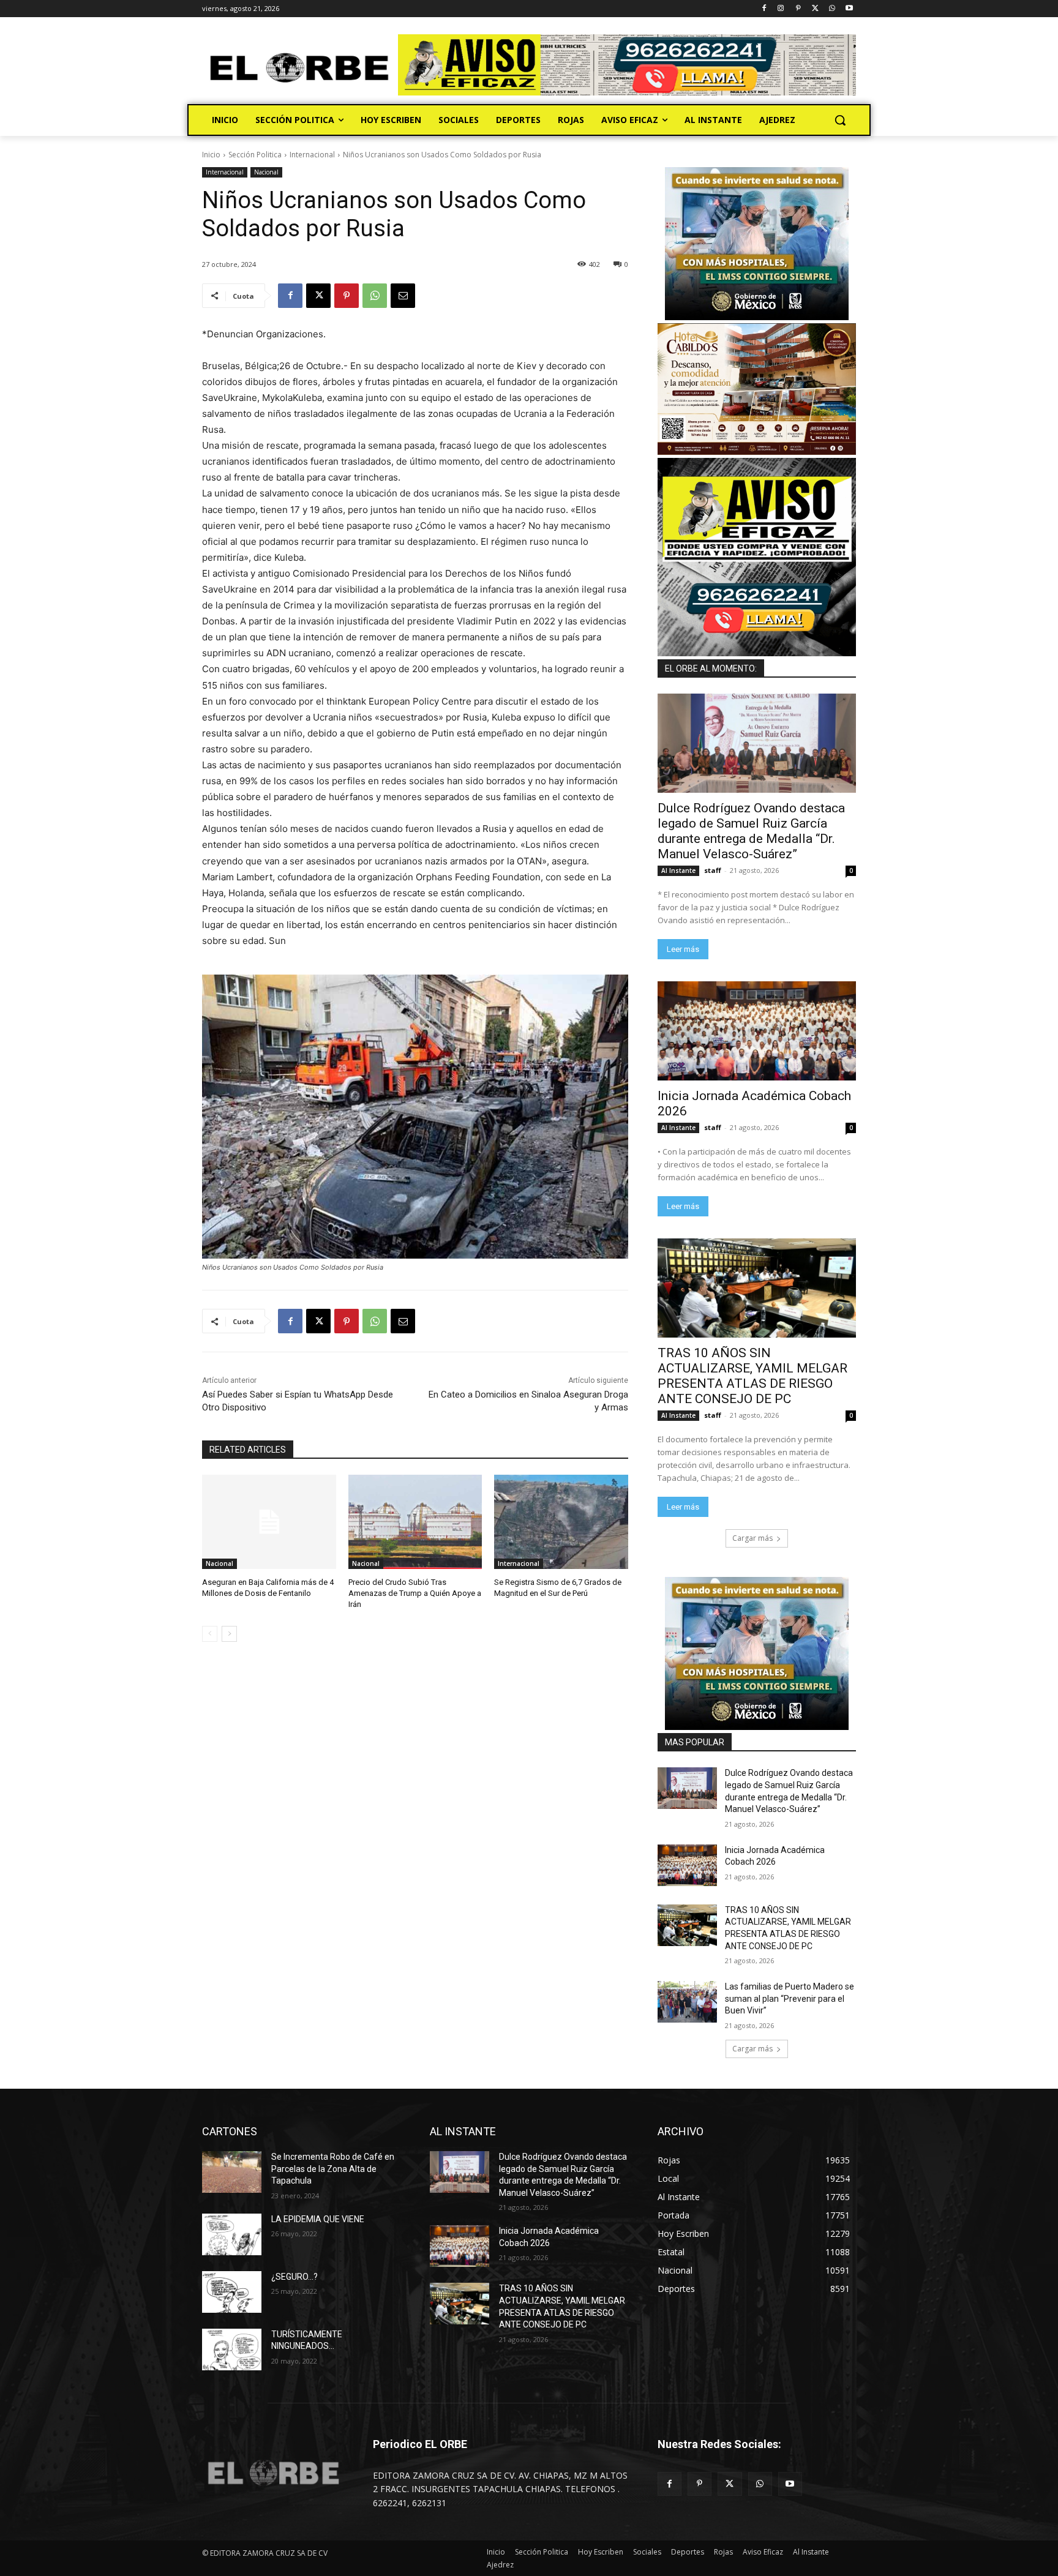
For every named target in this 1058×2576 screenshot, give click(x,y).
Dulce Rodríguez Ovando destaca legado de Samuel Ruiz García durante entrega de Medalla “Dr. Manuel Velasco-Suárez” (751, 831)
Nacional (266, 172)
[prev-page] (210, 1634)
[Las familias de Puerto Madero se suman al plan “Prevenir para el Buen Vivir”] (687, 2002)
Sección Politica (255, 155)
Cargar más (752, 1538)
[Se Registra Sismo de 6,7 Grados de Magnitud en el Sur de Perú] (561, 1522)
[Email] (403, 296)
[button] (840, 120)
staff (713, 870)
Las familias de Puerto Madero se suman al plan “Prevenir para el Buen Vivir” (790, 1998)
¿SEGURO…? (295, 2277)
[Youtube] (849, 9)
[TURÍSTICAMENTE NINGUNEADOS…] (232, 2349)
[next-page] (229, 1634)
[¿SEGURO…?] (232, 2292)
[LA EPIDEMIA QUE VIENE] (232, 2234)
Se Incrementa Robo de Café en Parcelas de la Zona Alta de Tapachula (333, 2169)
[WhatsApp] (832, 9)
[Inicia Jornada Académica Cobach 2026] (757, 1031)
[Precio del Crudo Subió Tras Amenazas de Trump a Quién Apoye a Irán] (415, 1522)
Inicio (211, 155)
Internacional (312, 155)
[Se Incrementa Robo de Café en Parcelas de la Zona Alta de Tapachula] (232, 2172)
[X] (815, 9)
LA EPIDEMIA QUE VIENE (318, 2219)
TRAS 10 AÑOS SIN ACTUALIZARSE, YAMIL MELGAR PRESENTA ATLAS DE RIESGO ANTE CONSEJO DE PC (752, 1376)
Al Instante (678, 871)
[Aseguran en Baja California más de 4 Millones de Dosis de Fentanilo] (269, 1522)
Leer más (683, 949)
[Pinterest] (798, 9)
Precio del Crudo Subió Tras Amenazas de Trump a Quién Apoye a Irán (415, 1593)
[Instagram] (781, 9)
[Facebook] (764, 9)
